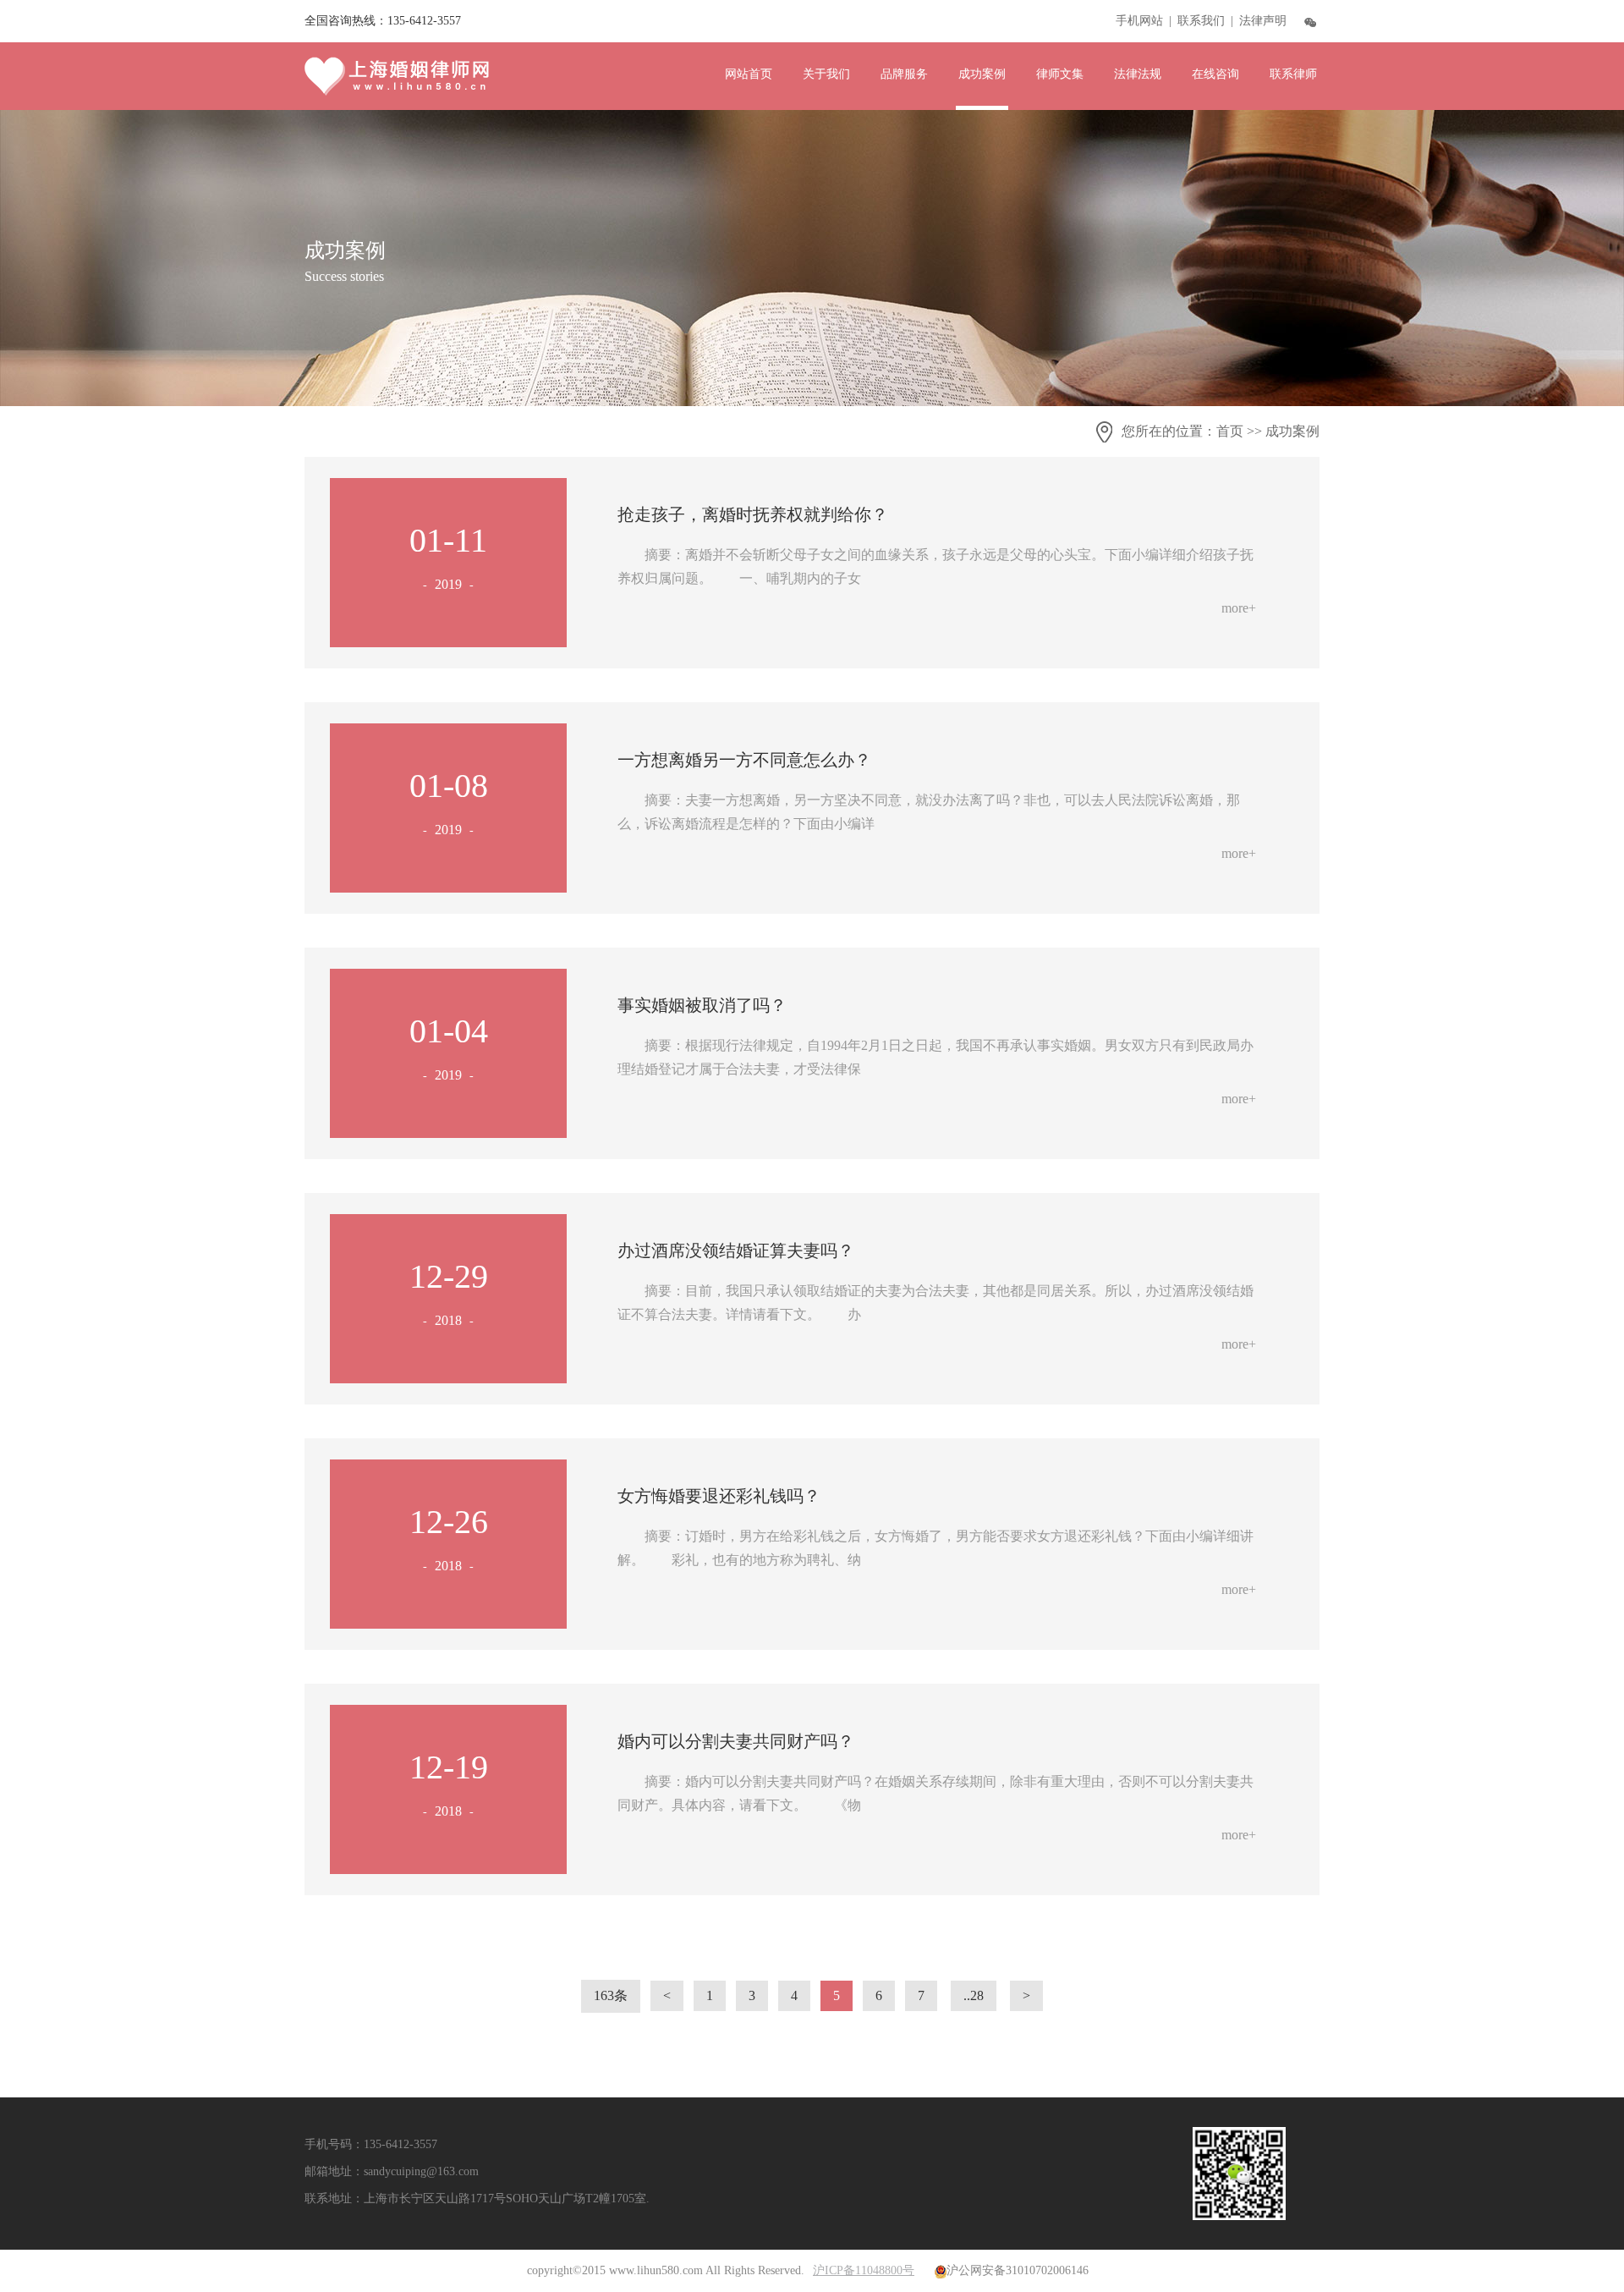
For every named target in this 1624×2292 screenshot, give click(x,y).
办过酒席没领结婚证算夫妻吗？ (736, 1250)
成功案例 (982, 74)
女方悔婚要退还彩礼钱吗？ (719, 1496)
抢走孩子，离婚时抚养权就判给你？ (753, 514)
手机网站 (1139, 21)
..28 (974, 1995)
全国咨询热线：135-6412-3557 (383, 21)
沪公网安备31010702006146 (1018, 2270)
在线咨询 (1215, 74)
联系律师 (1293, 74)
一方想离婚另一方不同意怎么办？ (744, 760)
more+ (1239, 608)
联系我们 (1201, 21)
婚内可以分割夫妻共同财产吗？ (736, 1741)
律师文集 (1060, 74)
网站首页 (749, 74)
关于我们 (826, 74)
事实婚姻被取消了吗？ (702, 1005)
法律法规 (1138, 74)
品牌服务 (904, 74)
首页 (1230, 431)
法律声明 (1263, 21)
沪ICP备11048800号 (864, 2270)
